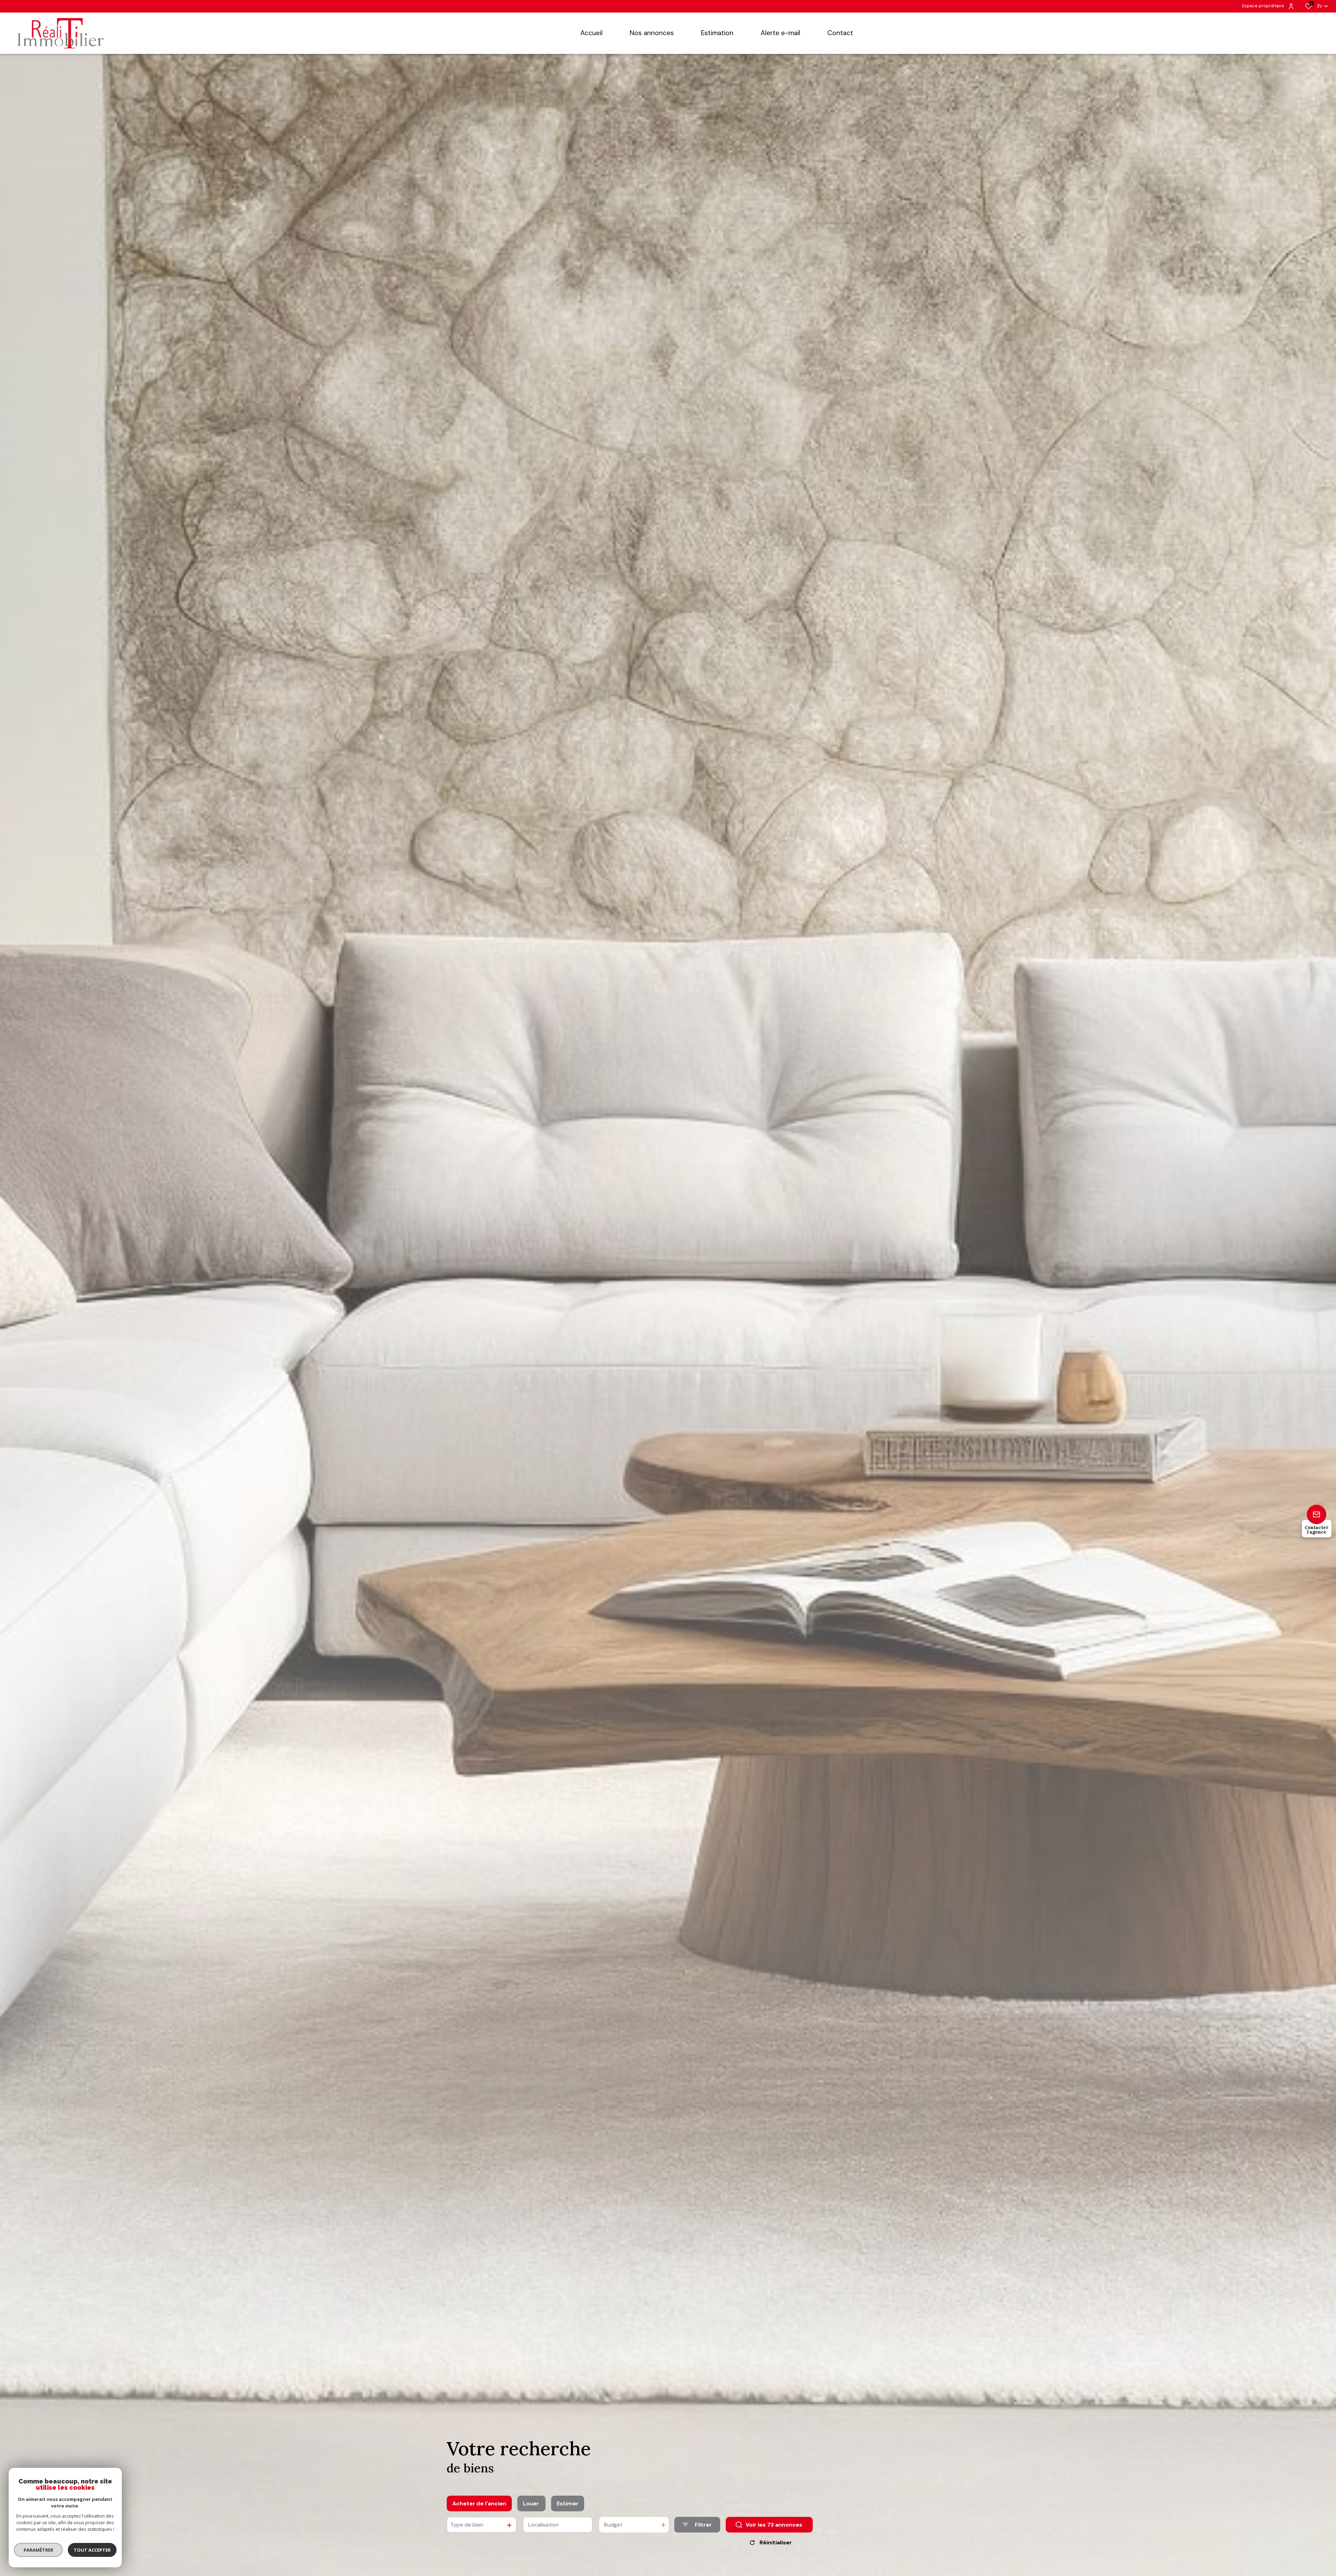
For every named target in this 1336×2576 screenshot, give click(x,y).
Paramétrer (38, 2550)
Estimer (568, 2503)
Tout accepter (92, 2550)
